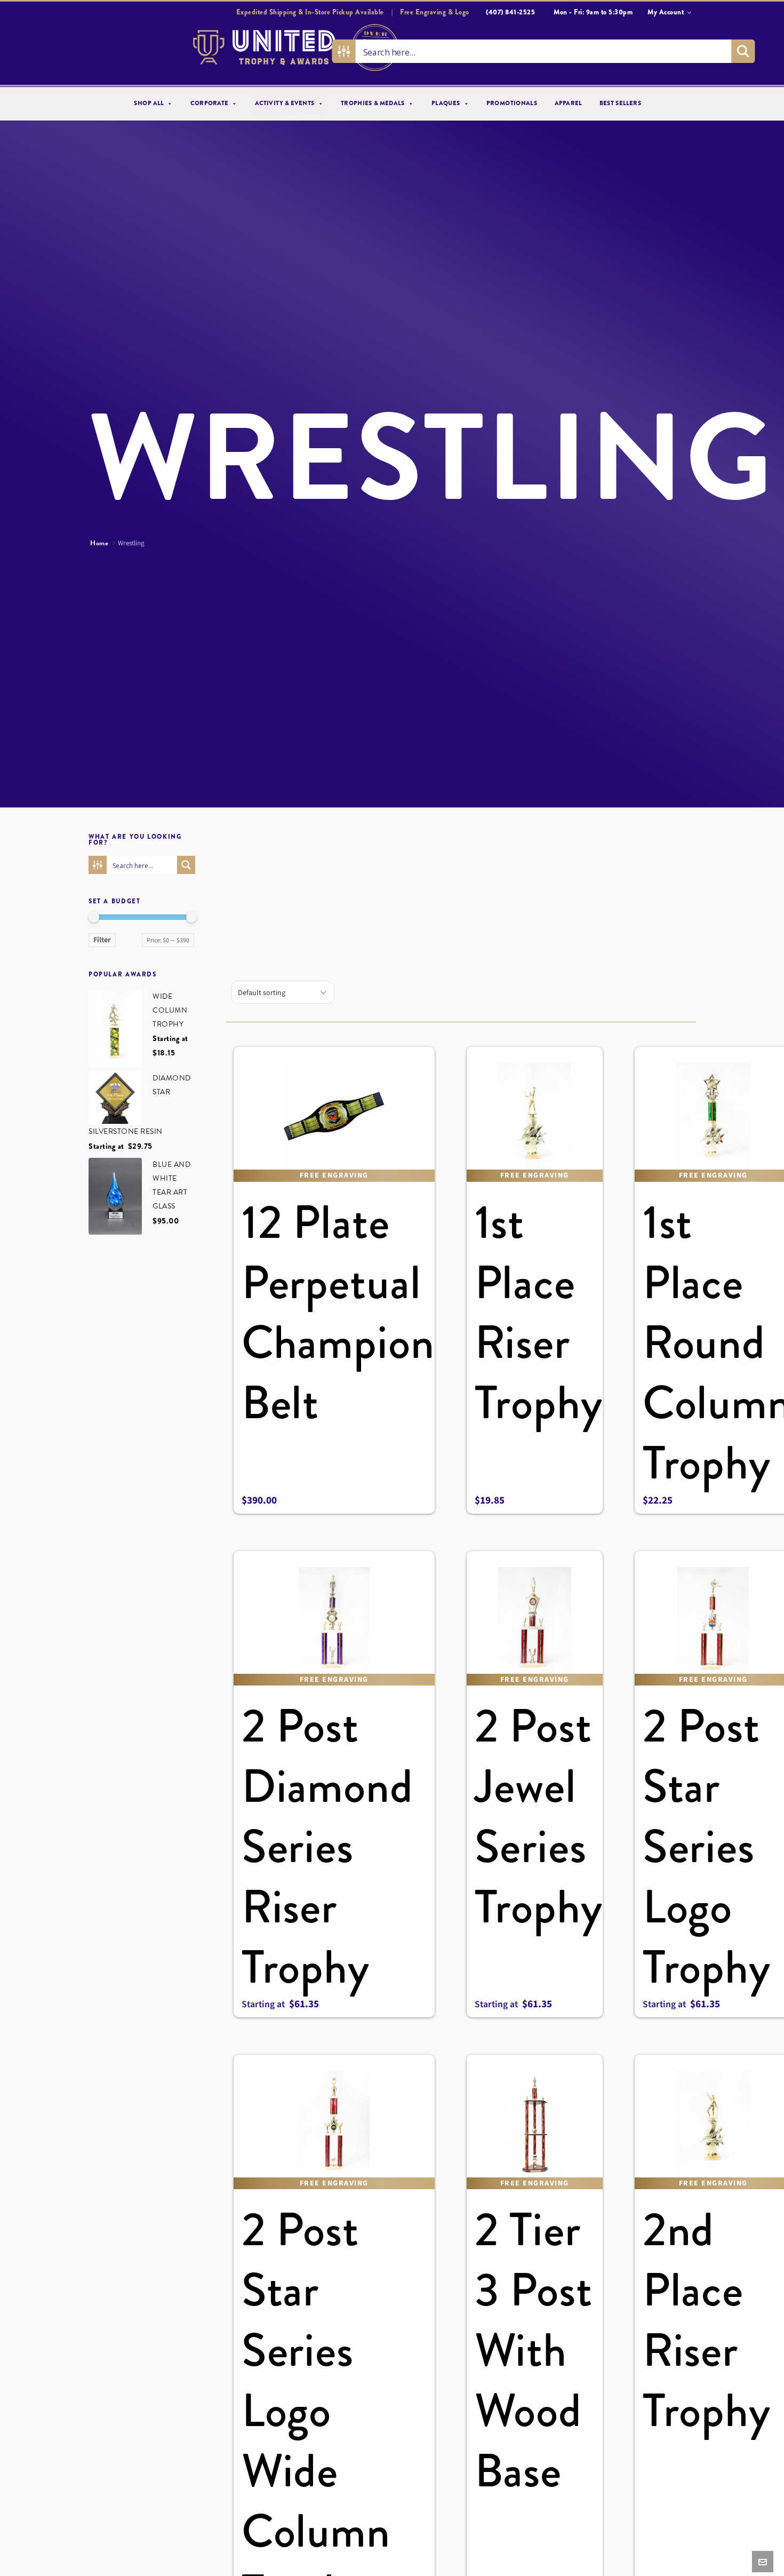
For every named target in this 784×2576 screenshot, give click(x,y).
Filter (102, 940)
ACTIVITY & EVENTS (285, 104)
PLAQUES (446, 104)
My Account (666, 12)
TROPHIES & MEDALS (373, 104)
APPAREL (568, 104)
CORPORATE (209, 104)
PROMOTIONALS (512, 104)
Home (99, 543)
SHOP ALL (149, 104)
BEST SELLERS (621, 104)
